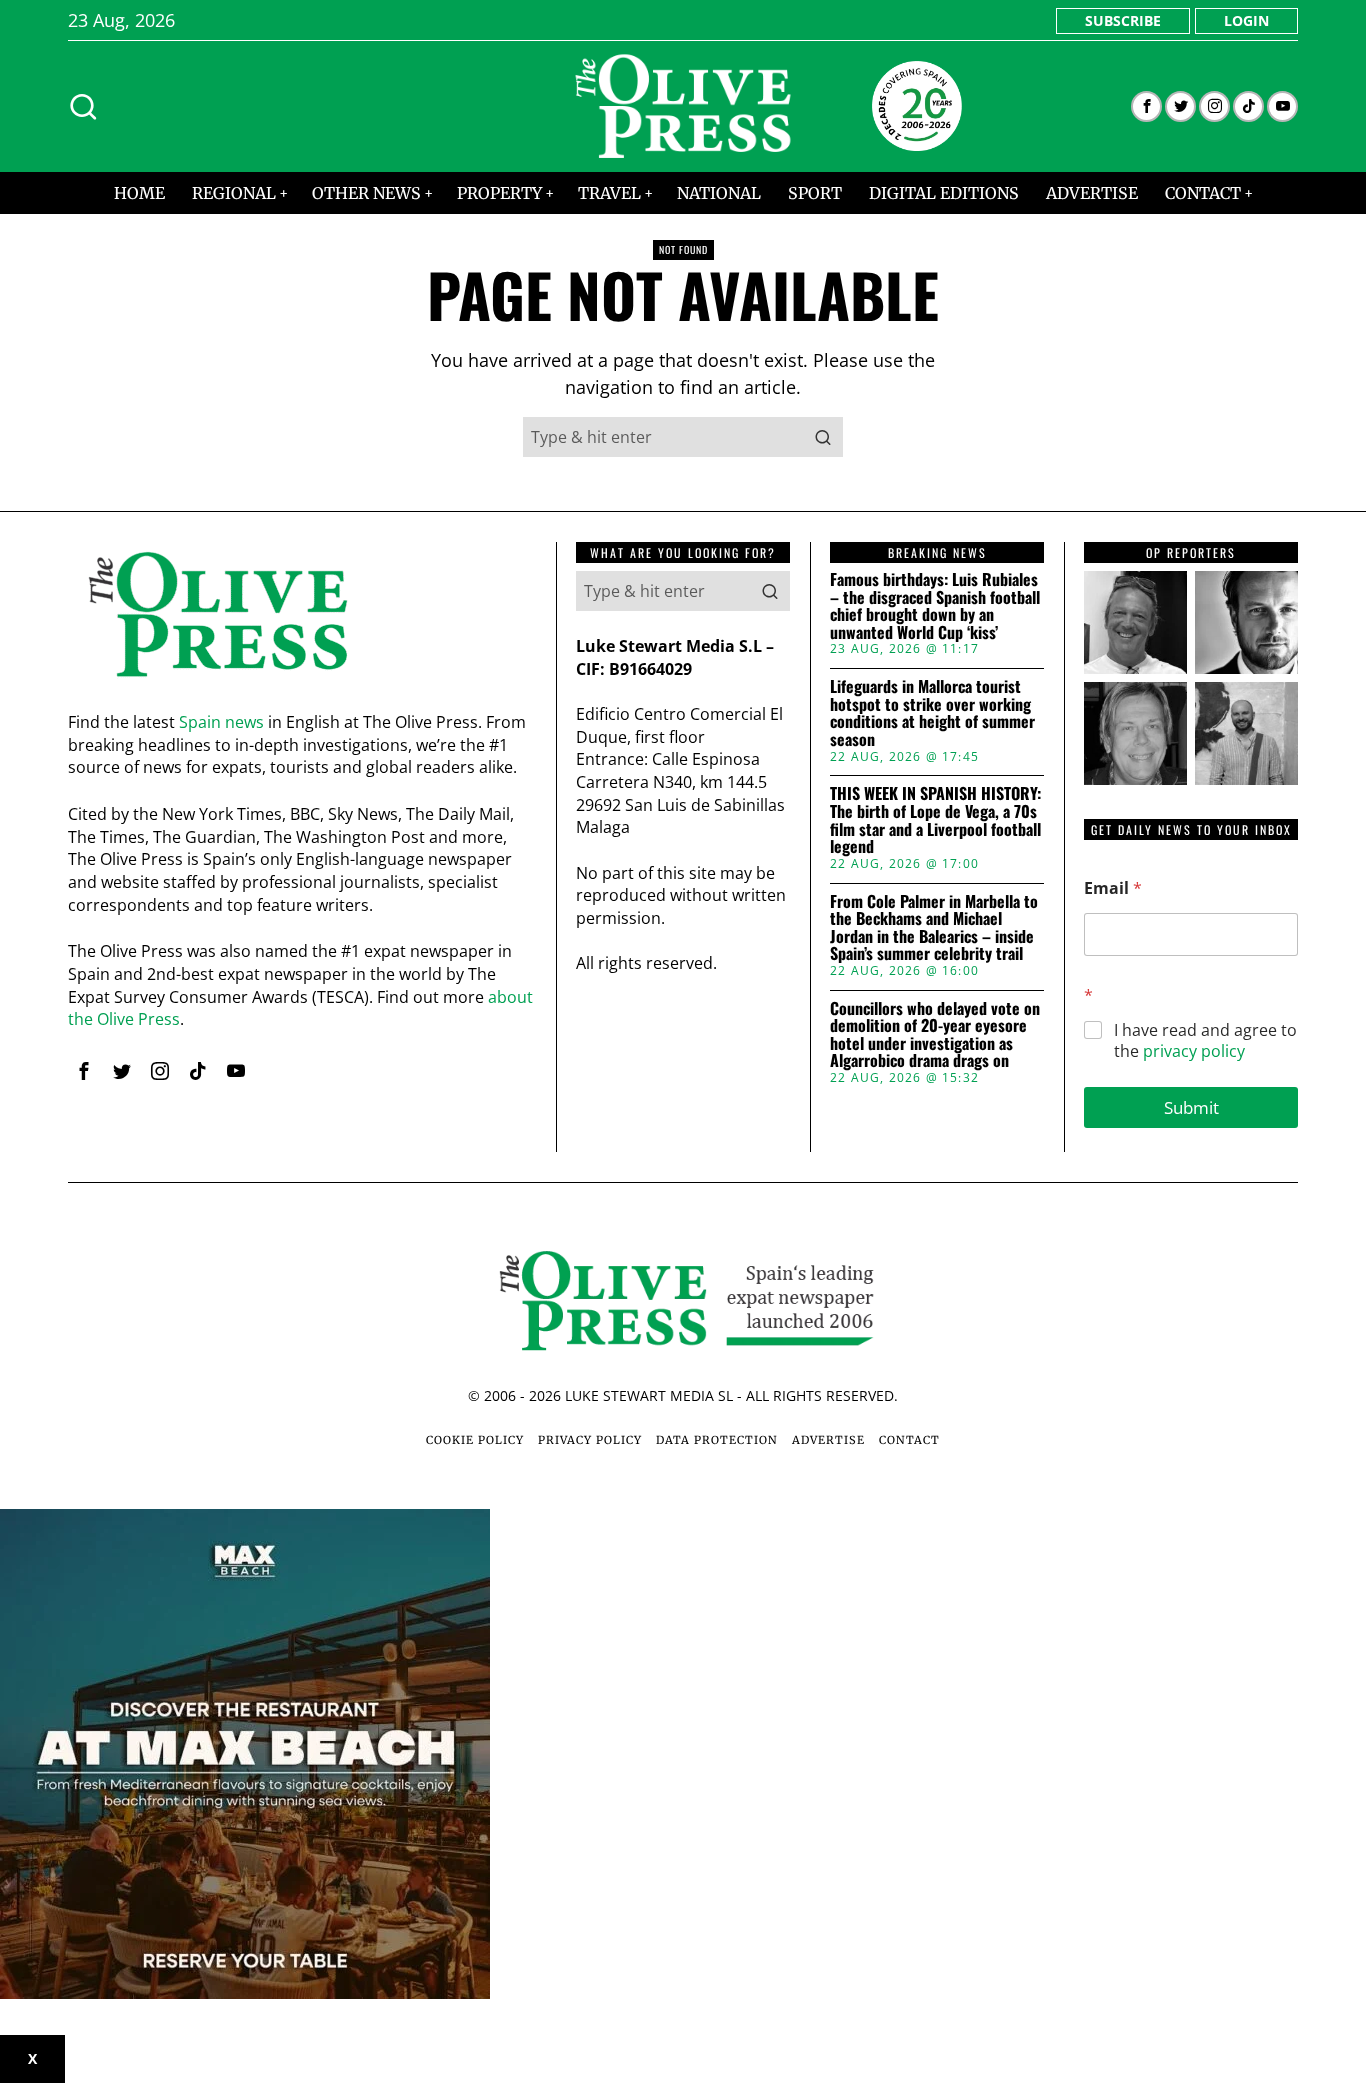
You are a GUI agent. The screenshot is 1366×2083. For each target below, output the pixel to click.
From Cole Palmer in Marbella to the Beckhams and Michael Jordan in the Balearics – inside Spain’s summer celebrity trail (934, 928)
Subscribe (1123, 20)
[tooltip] (1146, 106)
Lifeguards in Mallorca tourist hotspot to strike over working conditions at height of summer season (932, 713)
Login (1246, 20)
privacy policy (1194, 1051)
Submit (1191, 1107)
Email (1113, 888)
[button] (823, 437)
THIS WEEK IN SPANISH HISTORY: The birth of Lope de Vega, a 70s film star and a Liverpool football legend (935, 820)
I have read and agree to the (1205, 1041)
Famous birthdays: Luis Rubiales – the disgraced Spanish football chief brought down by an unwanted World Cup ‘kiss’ (935, 606)
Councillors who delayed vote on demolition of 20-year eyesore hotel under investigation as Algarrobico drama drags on (935, 1035)
